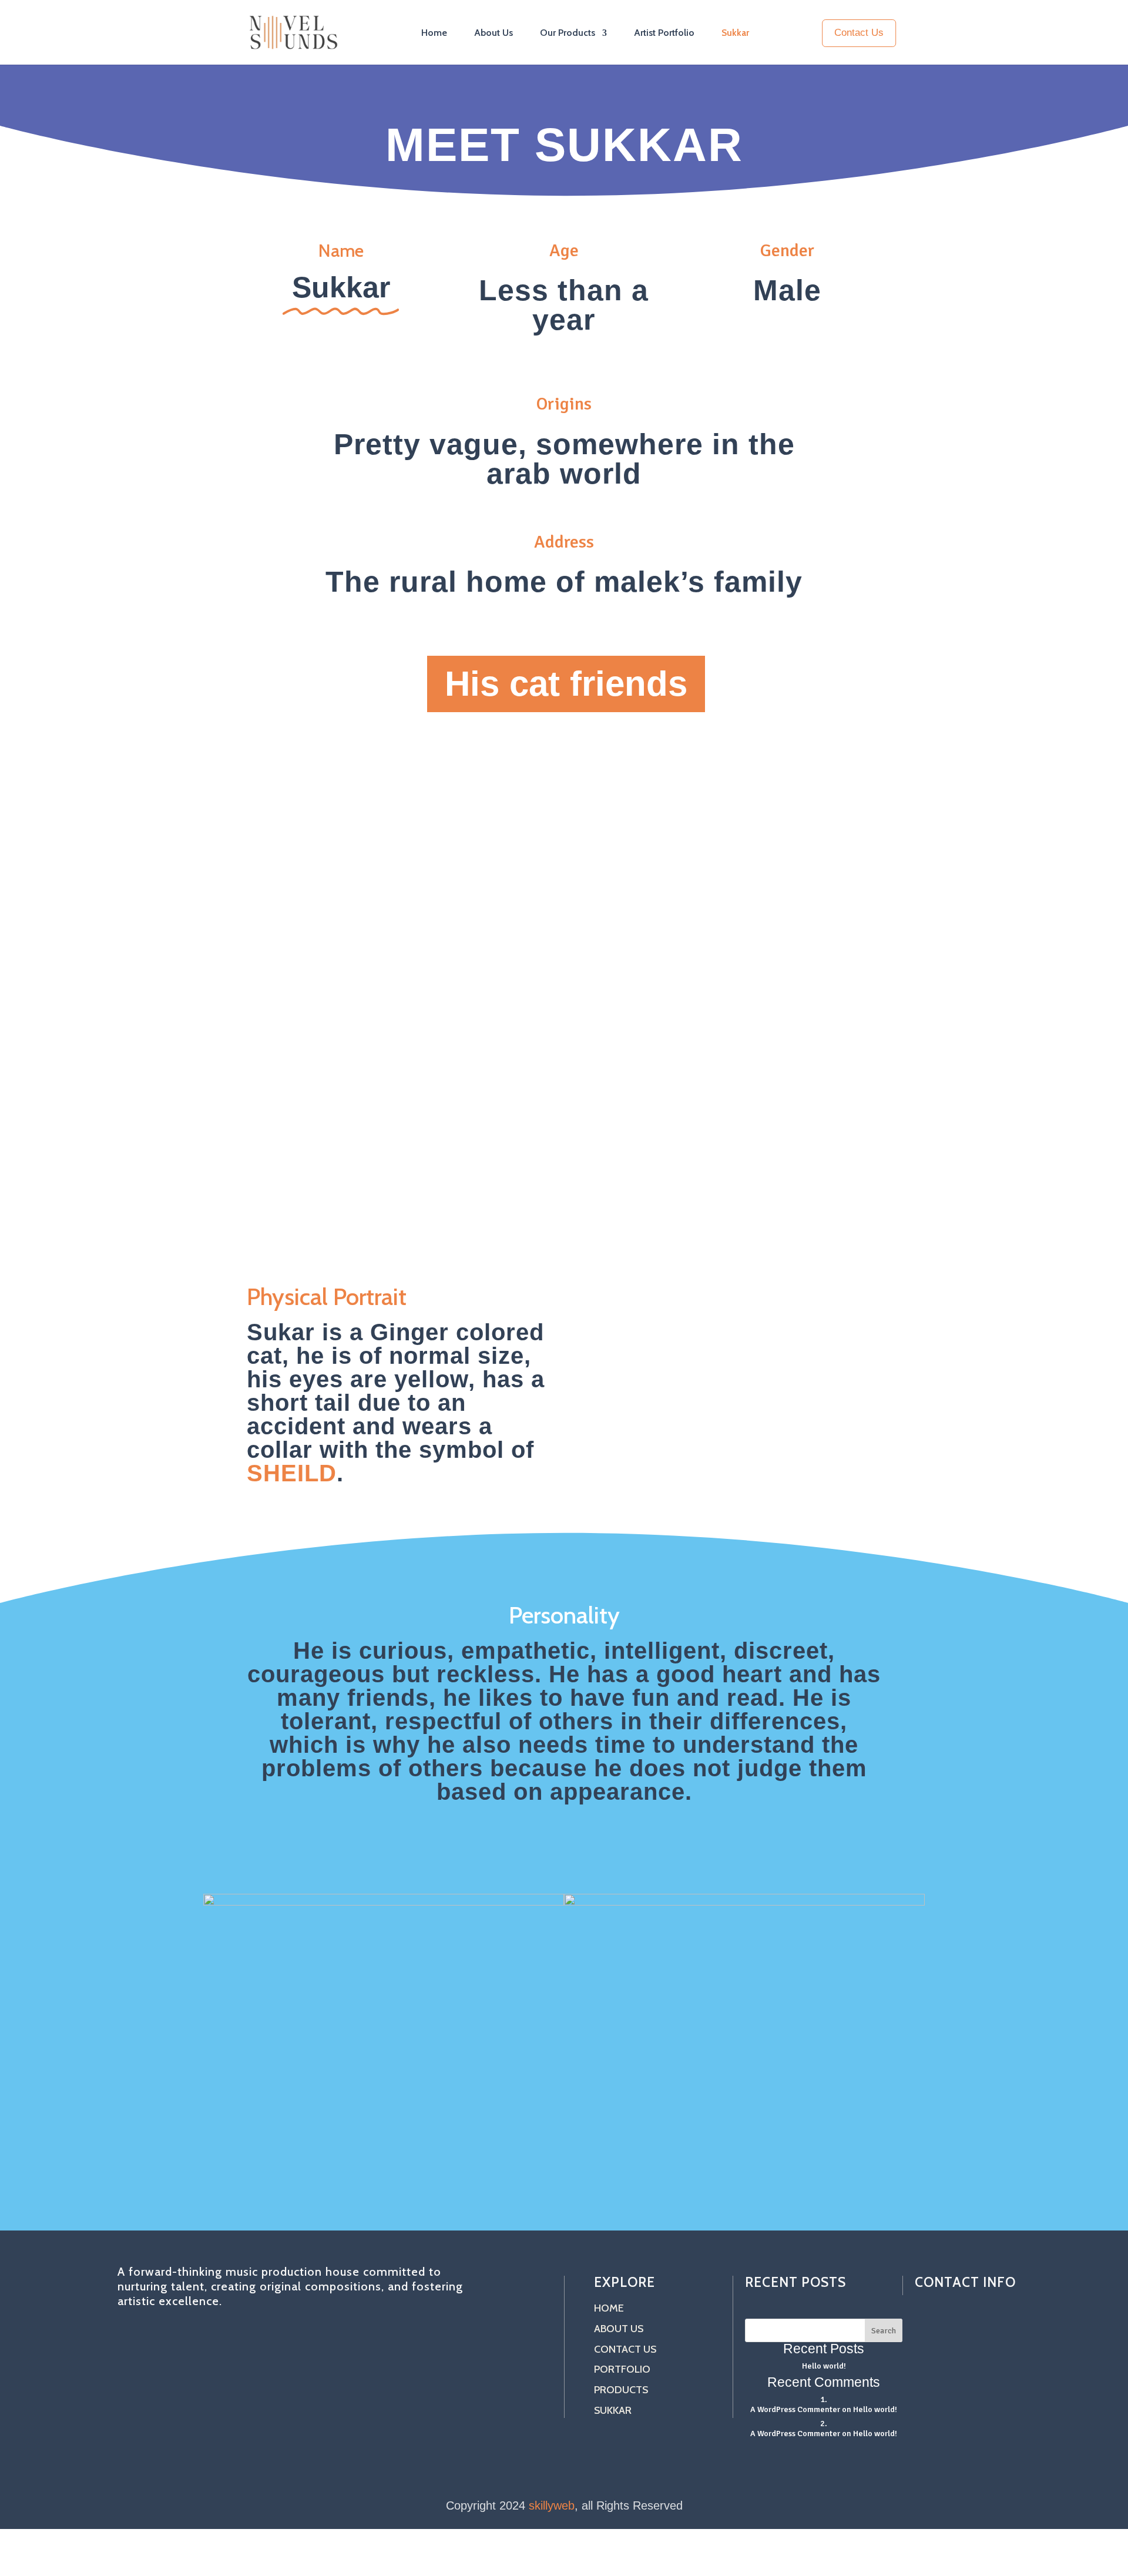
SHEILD (292, 1473)
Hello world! (824, 2366)
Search (884, 2330)
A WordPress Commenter (795, 2433)
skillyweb (552, 2505)
